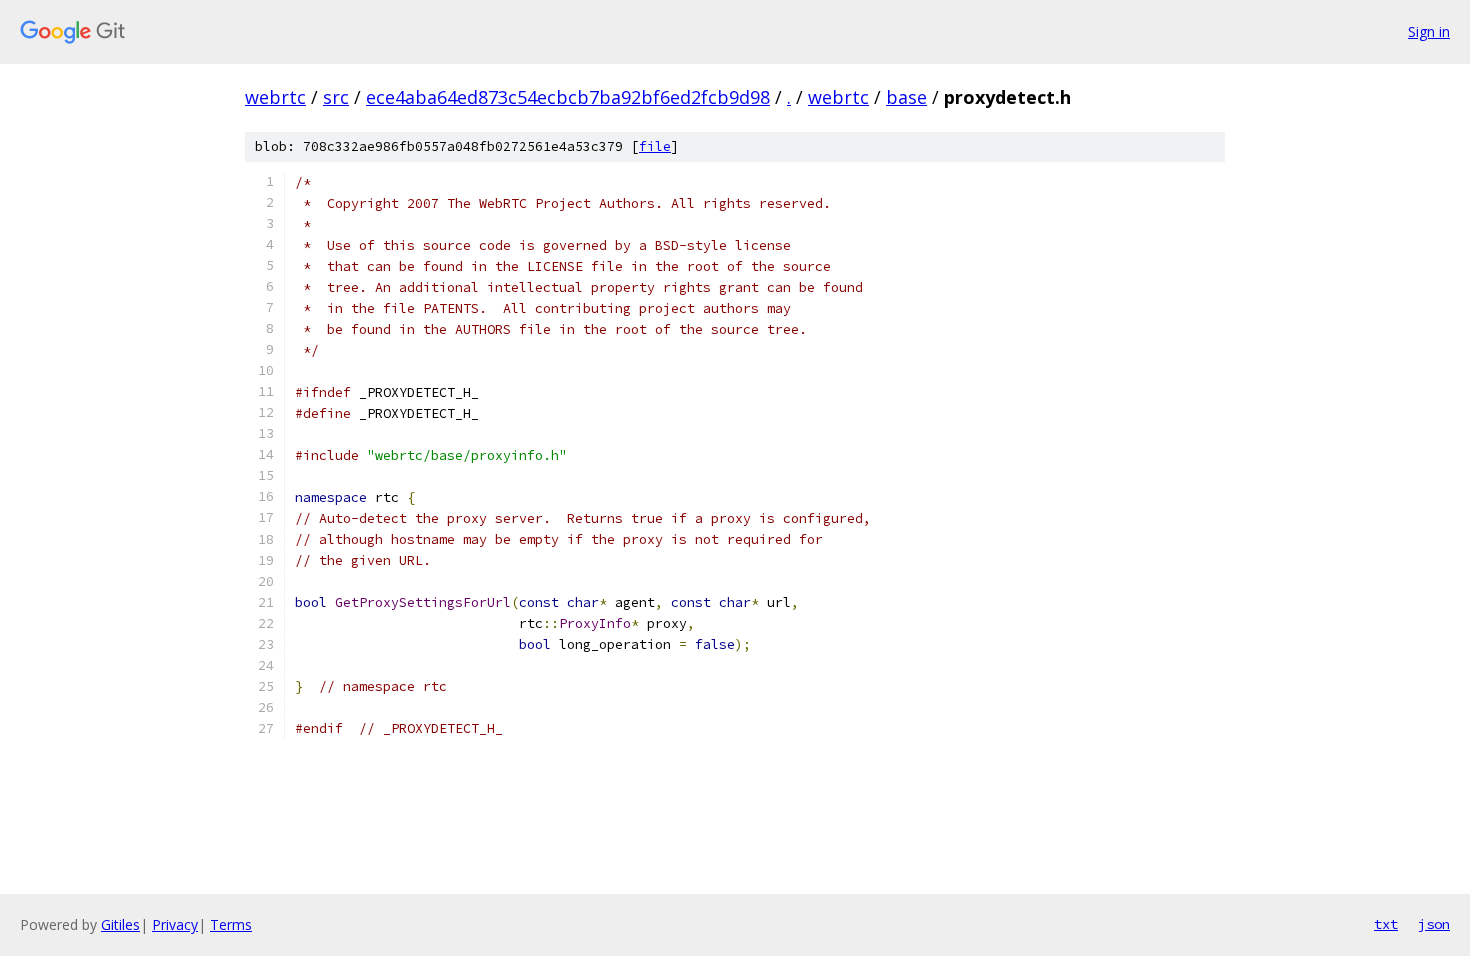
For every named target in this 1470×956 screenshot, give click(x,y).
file (655, 146)
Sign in (1429, 31)
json (1434, 924)
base (906, 97)
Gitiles (120, 924)
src (336, 97)
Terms (231, 924)
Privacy (175, 924)
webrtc (275, 97)
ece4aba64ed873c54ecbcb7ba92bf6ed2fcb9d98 (568, 97)
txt (1386, 924)
